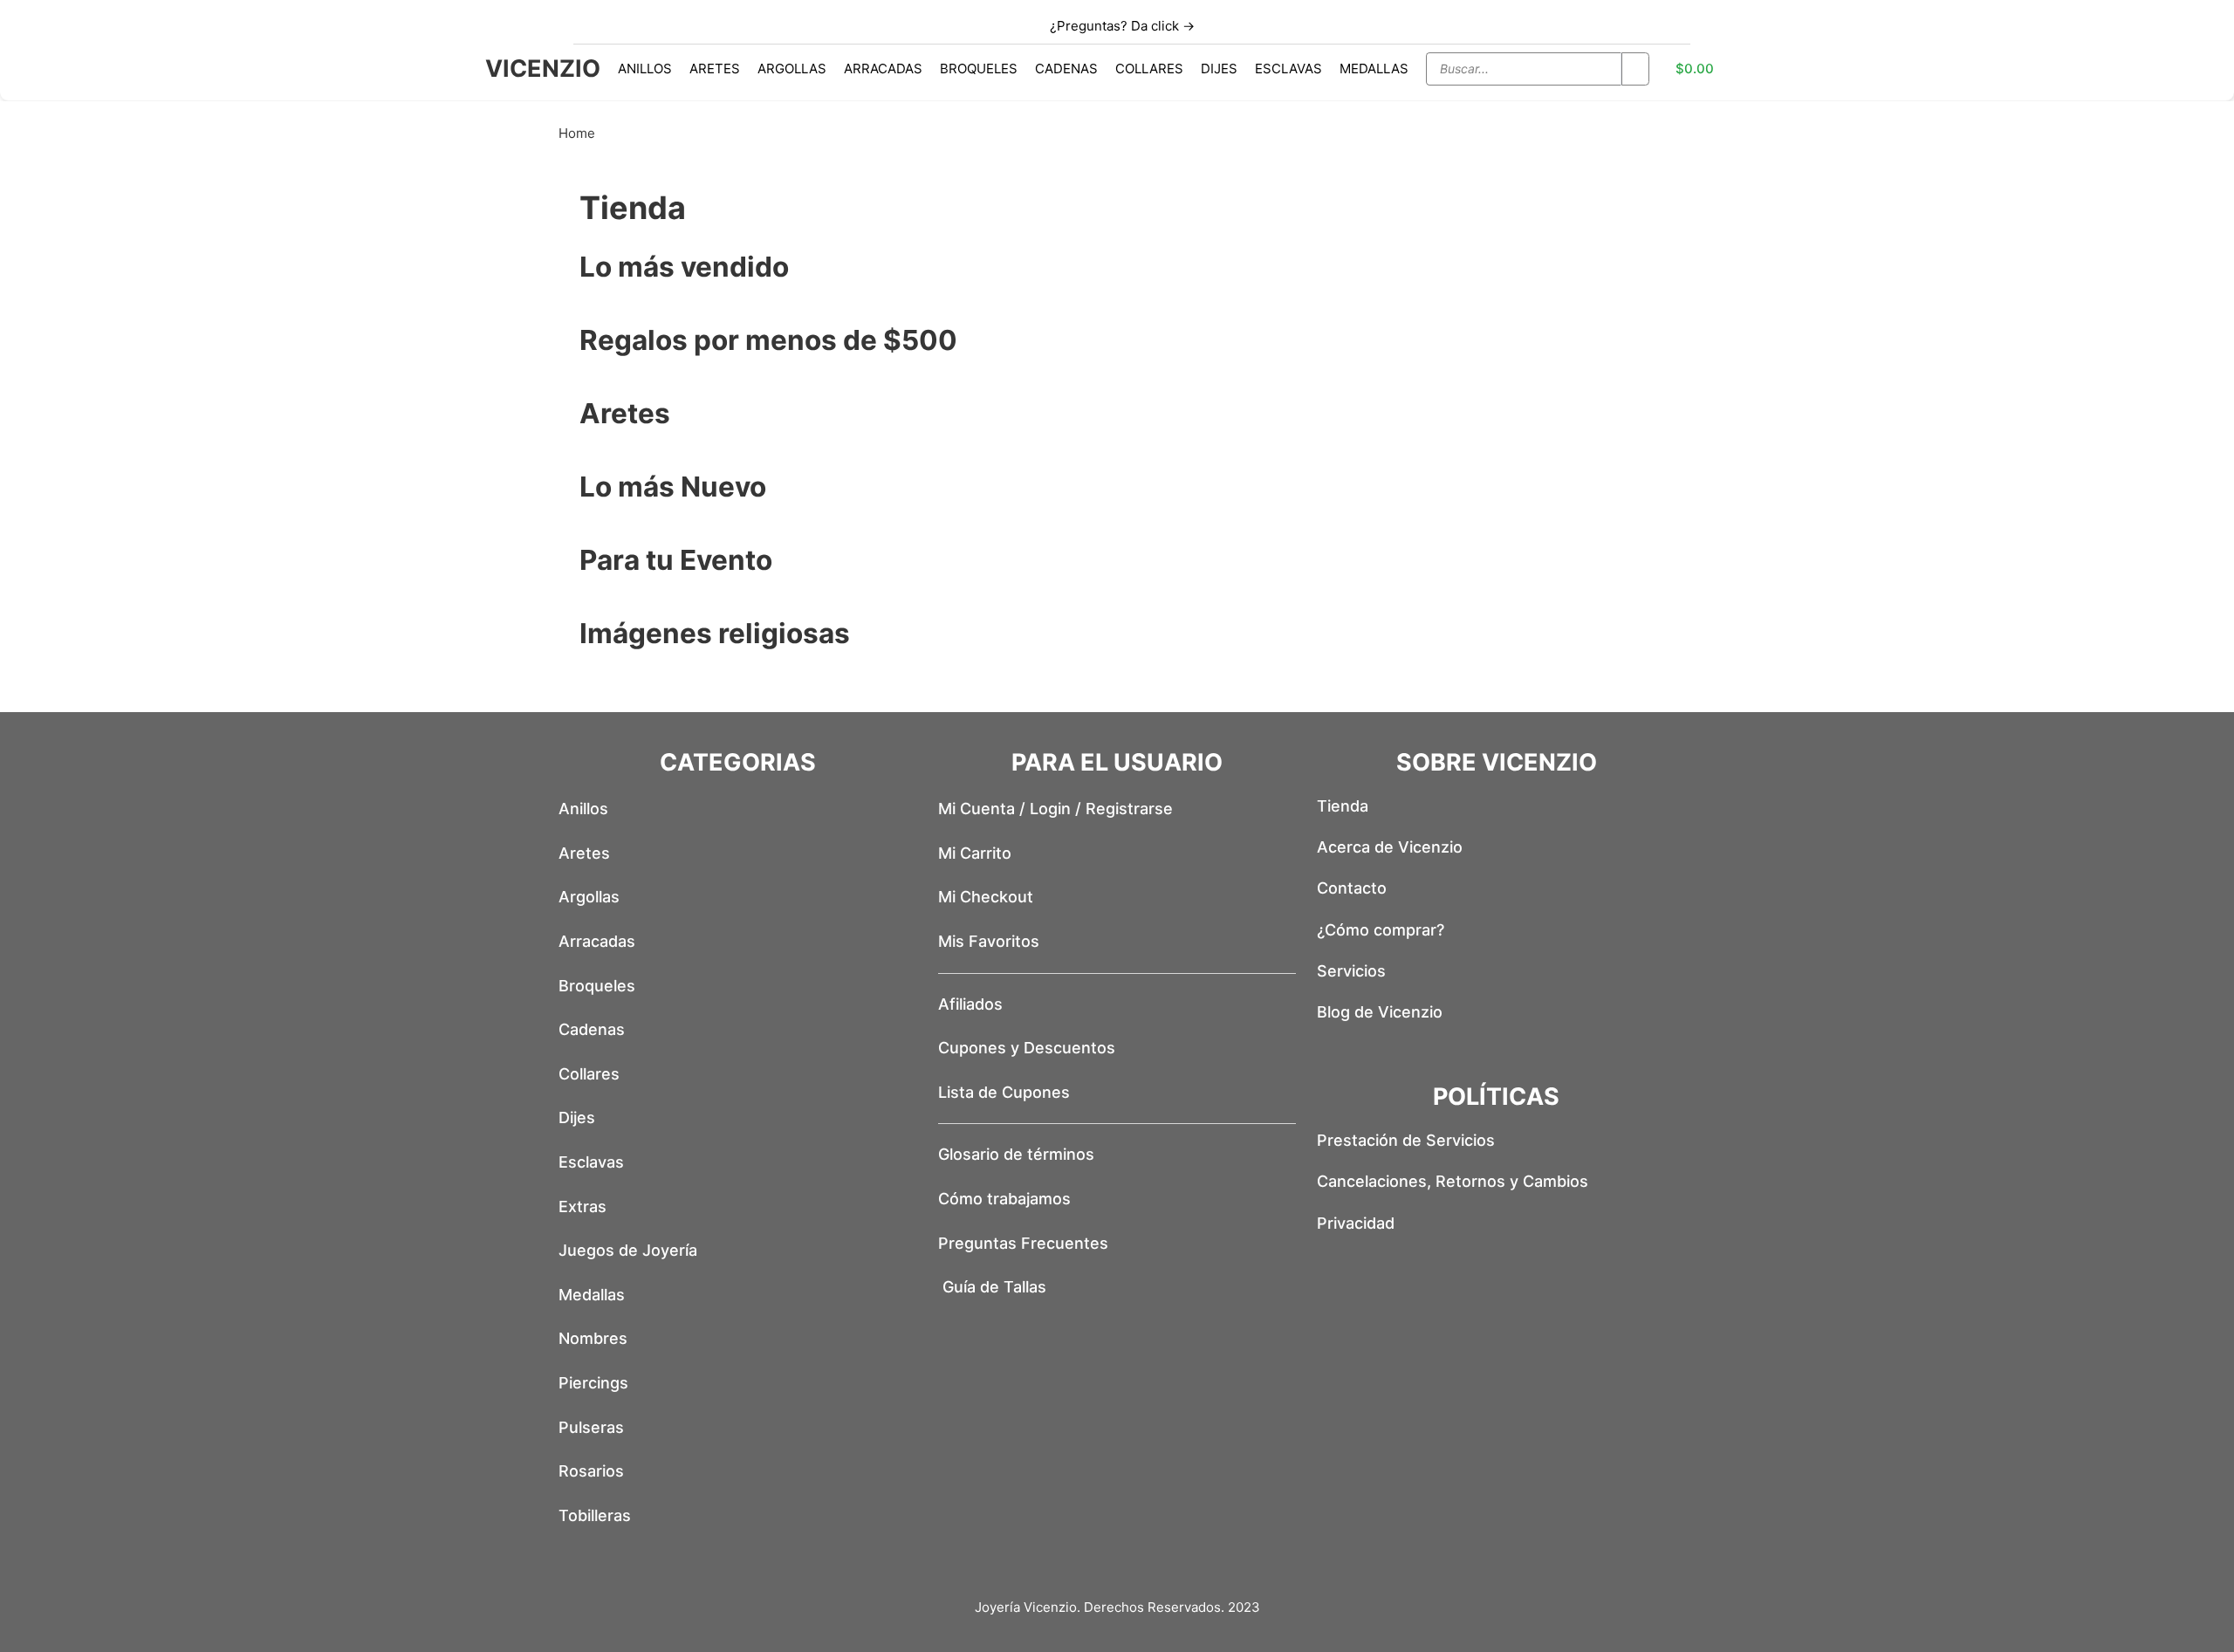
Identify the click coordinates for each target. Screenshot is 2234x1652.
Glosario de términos (1016, 1154)
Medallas (1374, 69)
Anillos (645, 69)
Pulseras (591, 1427)
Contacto (1352, 888)
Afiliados (970, 1004)
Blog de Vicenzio (1380, 1012)
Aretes (715, 69)
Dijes (1219, 69)
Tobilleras (595, 1515)
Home (577, 133)
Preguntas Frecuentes (1023, 1243)
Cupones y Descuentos (1027, 1048)
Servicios (1351, 971)
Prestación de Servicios (1406, 1140)
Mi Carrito (975, 853)
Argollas (792, 69)
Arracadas (883, 69)
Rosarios (591, 1471)
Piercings (593, 1383)
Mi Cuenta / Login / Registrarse (1055, 809)
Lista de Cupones (1004, 1092)
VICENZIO (543, 69)
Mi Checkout (986, 897)
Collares (1149, 69)
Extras (582, 1206)
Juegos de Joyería (628, 1250)
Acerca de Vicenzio (1390, 847)
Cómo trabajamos (1004, 1199)
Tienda (1343, 806)
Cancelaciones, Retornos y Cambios (1453, 1181)
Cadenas (1066, 69)
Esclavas (1288, 69)
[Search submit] (1635, 69)
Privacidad (1356, 1223)
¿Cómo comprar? (1381, 930)
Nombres (593, 1338)
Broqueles (979, 69)
